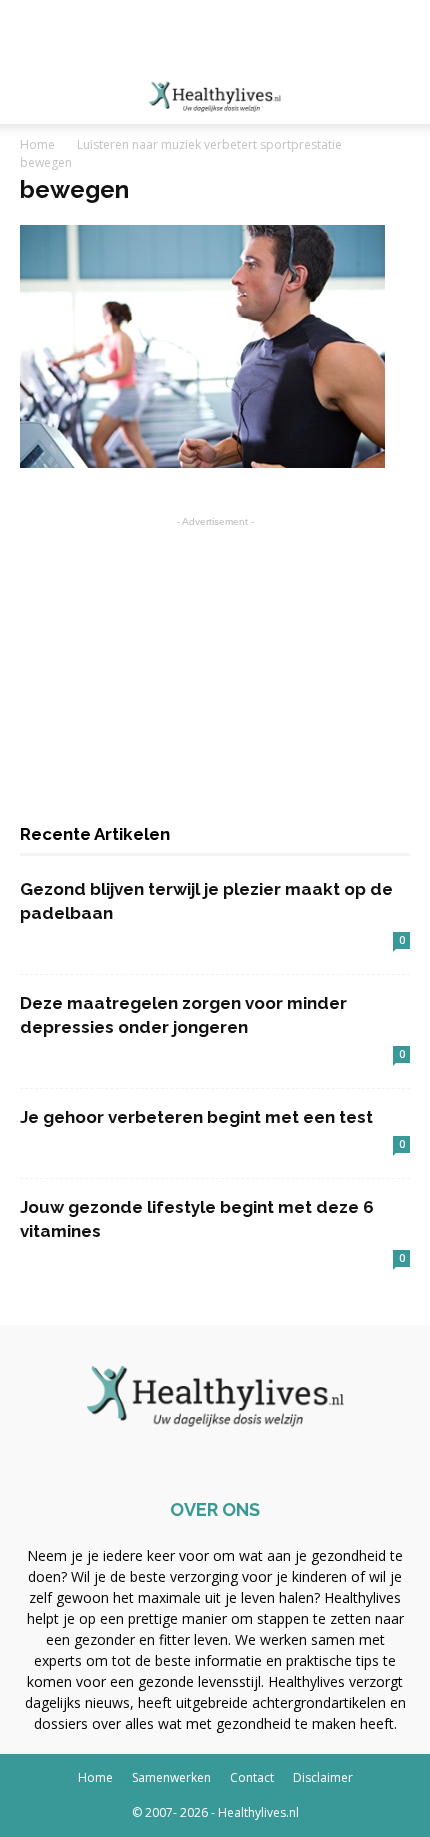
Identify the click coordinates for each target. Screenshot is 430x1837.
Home (37, 144)
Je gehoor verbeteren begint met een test (196, 1117)
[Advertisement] (215, 35)
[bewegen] (202, 463)
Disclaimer (323, 1777)
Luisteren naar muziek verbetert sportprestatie (209, 144)
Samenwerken (171, 1777)
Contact (252, 1777)
